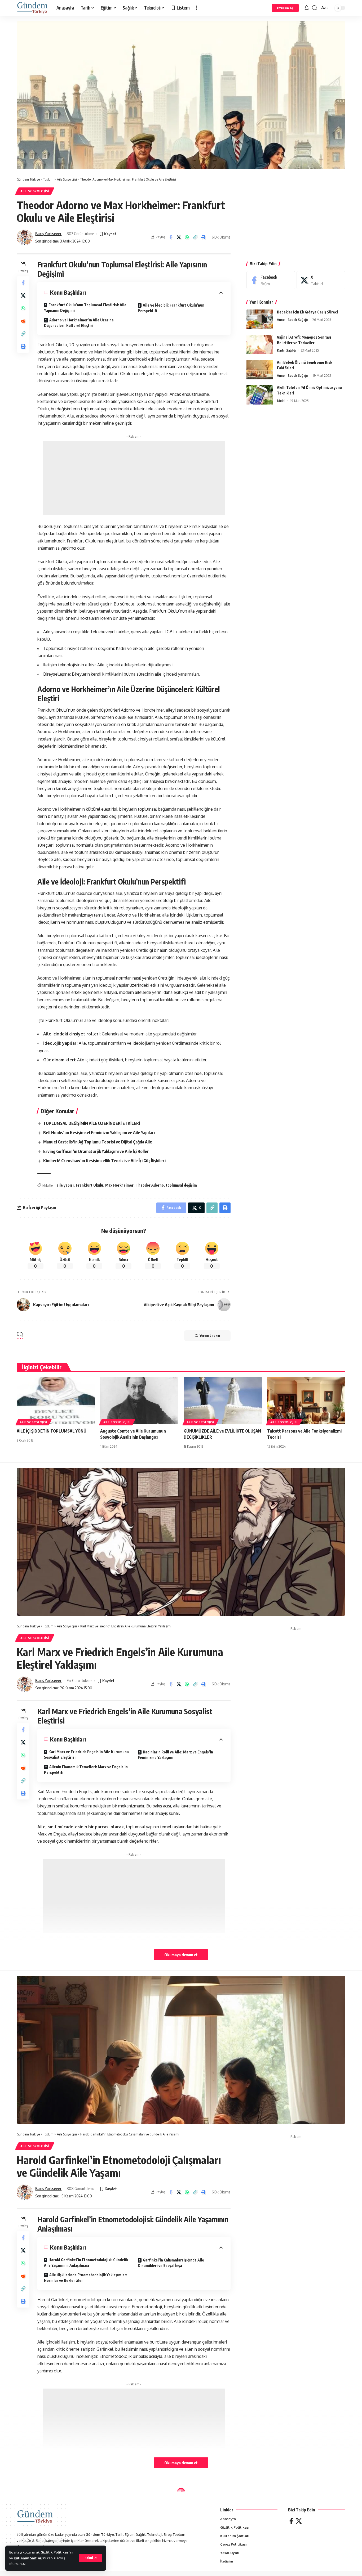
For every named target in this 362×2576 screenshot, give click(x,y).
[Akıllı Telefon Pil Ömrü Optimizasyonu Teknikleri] (260, 395)
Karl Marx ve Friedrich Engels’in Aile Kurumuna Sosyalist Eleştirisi (86, 1754)
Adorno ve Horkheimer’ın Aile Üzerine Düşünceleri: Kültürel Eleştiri (79, 323)
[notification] (307, 8)
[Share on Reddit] (23, 321)
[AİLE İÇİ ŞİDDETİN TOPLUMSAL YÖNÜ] (56, 1400)
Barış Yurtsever (48, 234)
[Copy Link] (195, 237)
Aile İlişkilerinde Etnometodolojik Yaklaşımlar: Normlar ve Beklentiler (86, 2278)
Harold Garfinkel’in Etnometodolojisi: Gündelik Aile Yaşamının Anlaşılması (86, 2263)
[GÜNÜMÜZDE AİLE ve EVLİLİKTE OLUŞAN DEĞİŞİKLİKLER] (223, 1400)
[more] (197, 8)
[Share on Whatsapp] (187, 237)
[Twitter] (299, 2521)
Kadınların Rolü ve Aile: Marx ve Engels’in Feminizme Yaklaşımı (175, 1755)
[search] (315, 8)
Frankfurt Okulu (89, 1185)
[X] (321, 280)
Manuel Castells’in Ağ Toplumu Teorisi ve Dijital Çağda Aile (98, 1142)
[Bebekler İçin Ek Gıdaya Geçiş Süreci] (260, 319)
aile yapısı (65, 1185)
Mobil (281, 401)
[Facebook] (271, 280)
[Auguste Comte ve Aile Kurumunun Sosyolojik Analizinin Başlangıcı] (139, 1400)
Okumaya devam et (181, 1955)
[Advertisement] (134, 478)
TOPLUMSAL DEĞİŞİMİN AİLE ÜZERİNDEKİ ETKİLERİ (92, 1123)
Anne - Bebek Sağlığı (292, 320)
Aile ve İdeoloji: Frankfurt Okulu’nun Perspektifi (171, 308)
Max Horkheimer (119, 1185)
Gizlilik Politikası (55, 2552)
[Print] (204, 237)
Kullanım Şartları (28, 2558)
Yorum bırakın (210, 1336)
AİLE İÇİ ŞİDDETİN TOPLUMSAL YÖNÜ (52, 1431)
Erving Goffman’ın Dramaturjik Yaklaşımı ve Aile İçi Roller (96, 1151)
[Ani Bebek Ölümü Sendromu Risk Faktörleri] (260, 370)
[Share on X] (179, 237)
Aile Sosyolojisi (35, 191)
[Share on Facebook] (171, 237)
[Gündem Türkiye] (32, 8)
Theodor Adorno (150, 1185)
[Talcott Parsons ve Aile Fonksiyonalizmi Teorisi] (306, 1400)
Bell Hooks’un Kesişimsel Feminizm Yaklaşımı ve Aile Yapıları (99, 1133)
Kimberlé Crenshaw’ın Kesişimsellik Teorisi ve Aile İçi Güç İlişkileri (104, 1161)
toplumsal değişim (181, 1185)
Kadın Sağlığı (286, 351)
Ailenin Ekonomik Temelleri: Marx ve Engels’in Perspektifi (86, 1770)
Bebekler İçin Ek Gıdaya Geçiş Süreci (307, 312)
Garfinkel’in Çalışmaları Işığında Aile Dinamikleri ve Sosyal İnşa (171, 2263)
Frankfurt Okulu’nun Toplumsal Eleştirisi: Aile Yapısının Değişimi (85, 308)
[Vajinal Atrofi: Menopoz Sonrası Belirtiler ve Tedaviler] (260, 345)
